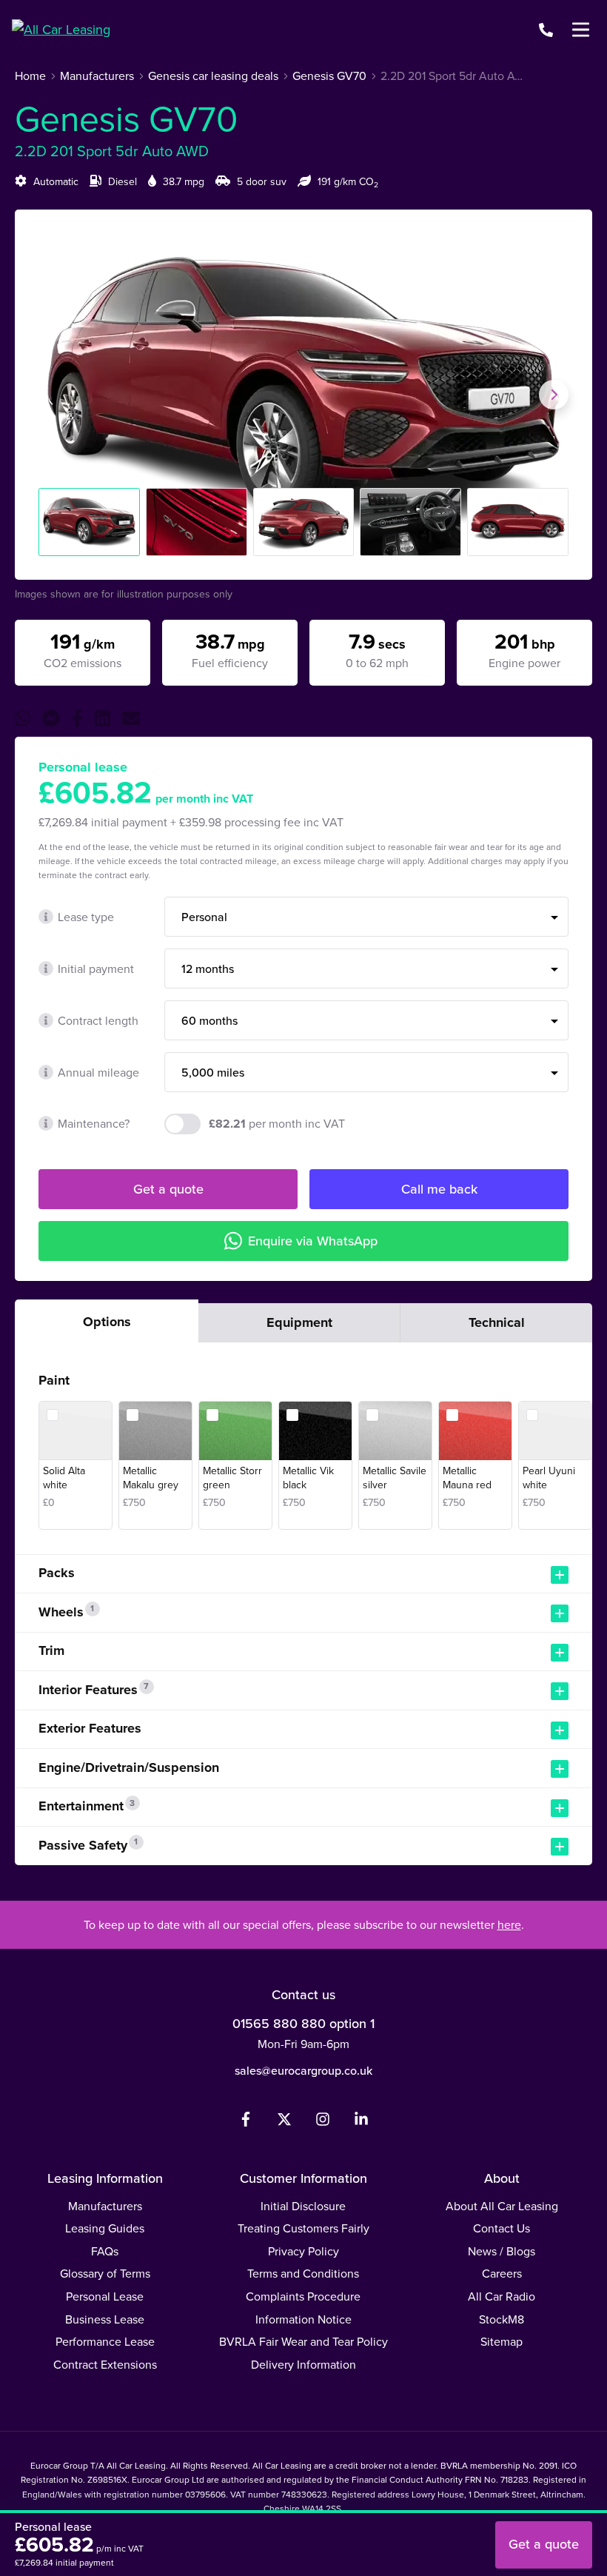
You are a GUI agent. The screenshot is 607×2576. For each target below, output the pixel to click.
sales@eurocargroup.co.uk (303, 2070)
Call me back (439, 1189)
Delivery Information (303, 2364)
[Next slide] (554, 395)
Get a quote (168, 1189)
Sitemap (502, 2341)
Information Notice (303, 2319)
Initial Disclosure (303, 2206)
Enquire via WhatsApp (313, 1241)
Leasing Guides (105, 2228)
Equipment (299, 1322)
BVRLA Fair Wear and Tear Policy (303, 2341)
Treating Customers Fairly (303, 2228)
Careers (502, 2273)
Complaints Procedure (303, 2296)
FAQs (105, 2251)
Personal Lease (105, 2296)
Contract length (98, 1020)
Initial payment (96, 968)
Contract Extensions (105, 2364)
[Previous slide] (53, 395)
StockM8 (502, 2319)
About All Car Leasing (502, 2206)
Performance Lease (105, 2341)
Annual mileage (98, 1072)
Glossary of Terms (105, 2273)
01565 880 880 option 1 (303, 2023)
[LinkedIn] (361, 2122)
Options (107, 1322)
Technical (497, 1322)
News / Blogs (502, 2251)
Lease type (86, 917)
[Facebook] (246, 2122)
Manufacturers (105, 2206)
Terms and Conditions (303, 2273)
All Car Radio (502, 2296)
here (509, 1924)
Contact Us (502, 2228)
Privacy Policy (303, 2251)
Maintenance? (94, 1123)
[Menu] (580, 30)
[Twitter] (284, 2122)
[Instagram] (323, 2122)
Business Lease (105, 2319)
